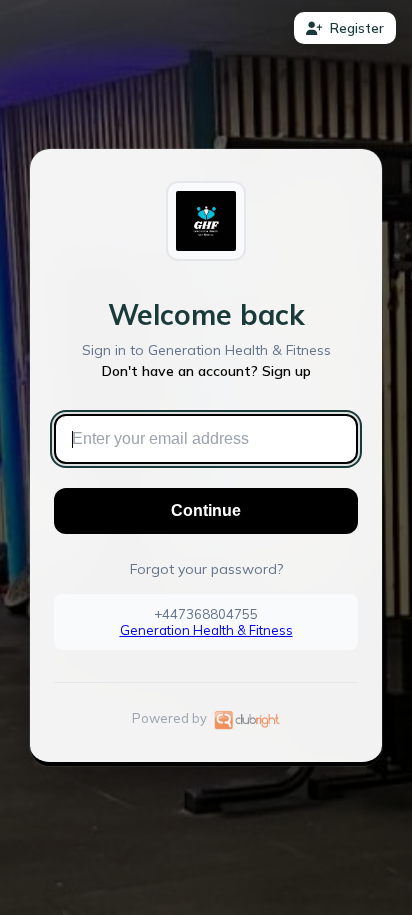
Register (357, 28)
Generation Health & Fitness (206, 630)
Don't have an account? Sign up (206, 371)
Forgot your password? (206, 569)
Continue (206, 510)
